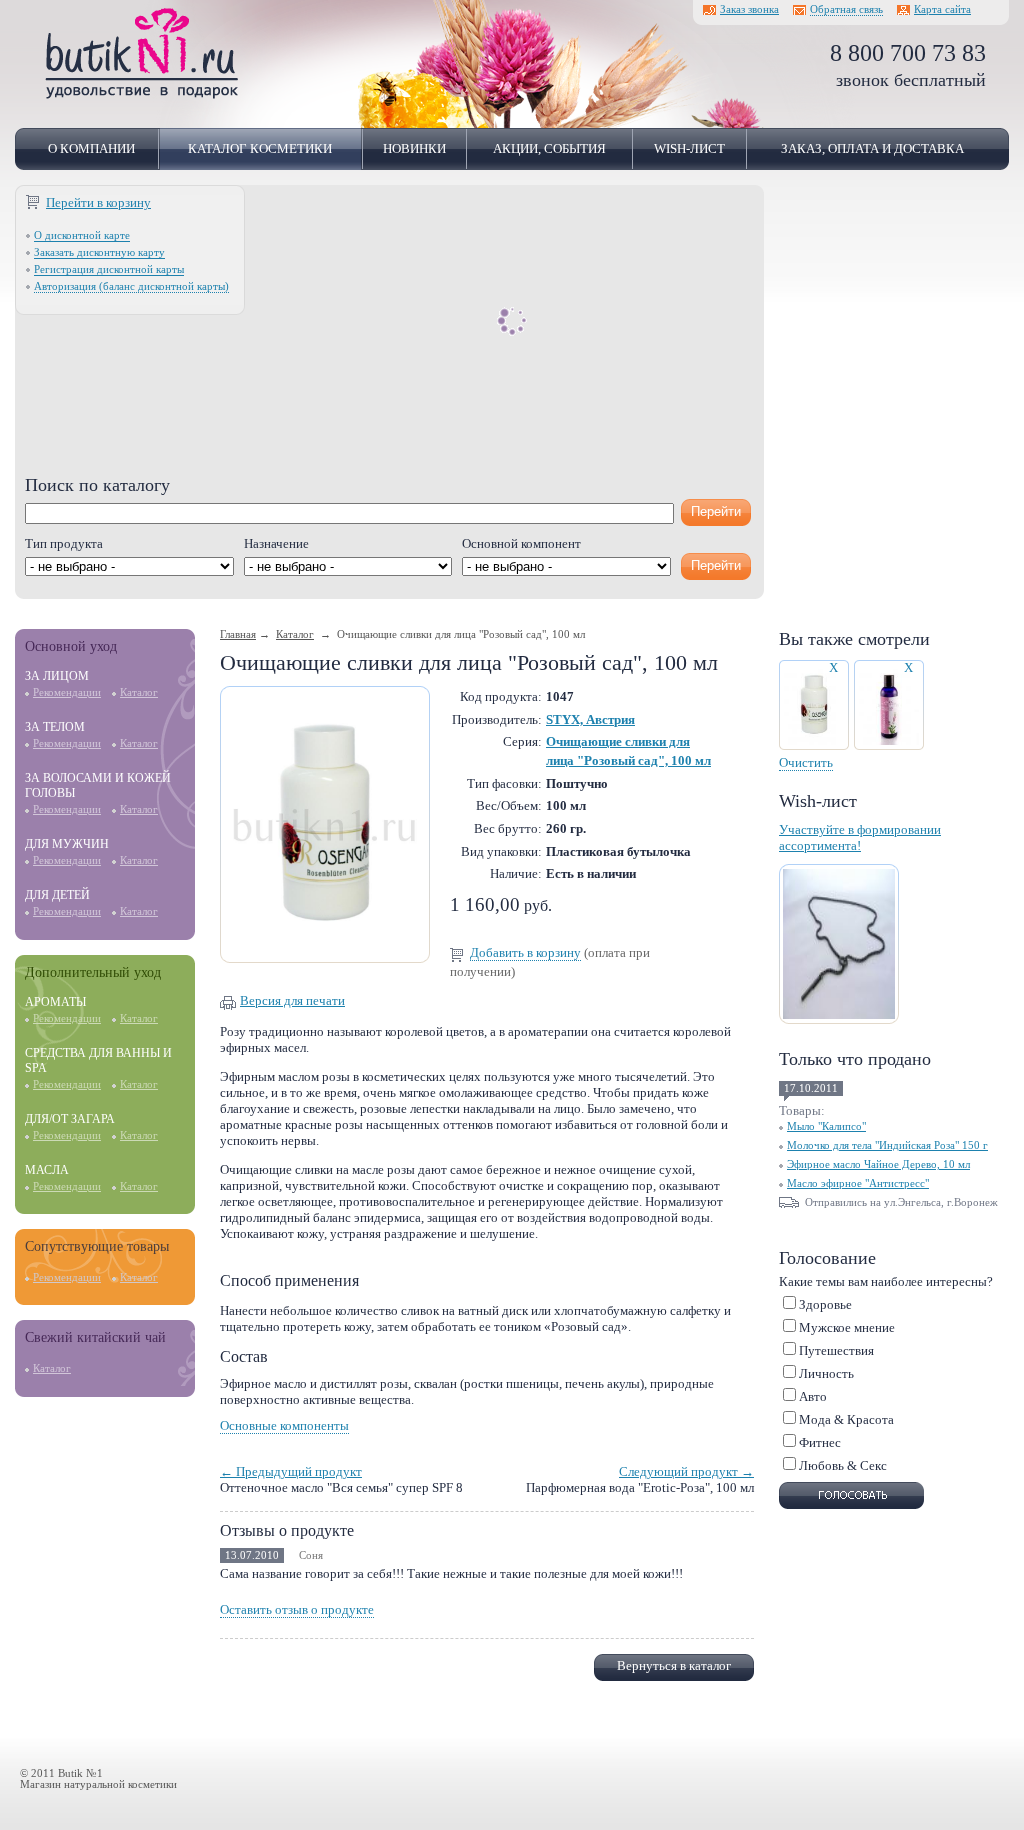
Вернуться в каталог (674, 1665)
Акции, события (549, 148)
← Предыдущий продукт (291, 1471)
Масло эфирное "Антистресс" (858, 1183)
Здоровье (825, 1304)
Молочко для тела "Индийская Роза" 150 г (887, 1145)
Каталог (139, 692)
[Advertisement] (389, 335)
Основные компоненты (284, 1425)
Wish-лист (689, 148)
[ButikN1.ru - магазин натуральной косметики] (142, 95)
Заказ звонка (749, 9)
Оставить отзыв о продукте (297, 1609)
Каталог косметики (260, 148)
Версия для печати (292, 1000)
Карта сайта (942, 9)
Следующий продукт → (686, 1471)
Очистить (806, 762)
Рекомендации (67, 692)
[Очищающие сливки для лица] (325, 953)
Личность (826, 1373)
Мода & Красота (846, 1419)
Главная (238, 634)
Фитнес (820, 1442)
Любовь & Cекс (843, 1465)
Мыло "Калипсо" (826, 1126)
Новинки (414, 148)
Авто (813, 1396)
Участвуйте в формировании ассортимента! (860, 837)
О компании (91, 148)
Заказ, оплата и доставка (872, 148)
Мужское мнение (847, 1327)
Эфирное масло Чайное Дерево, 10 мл (878, 1164)
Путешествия (836, 1350)
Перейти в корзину (98, 202)
